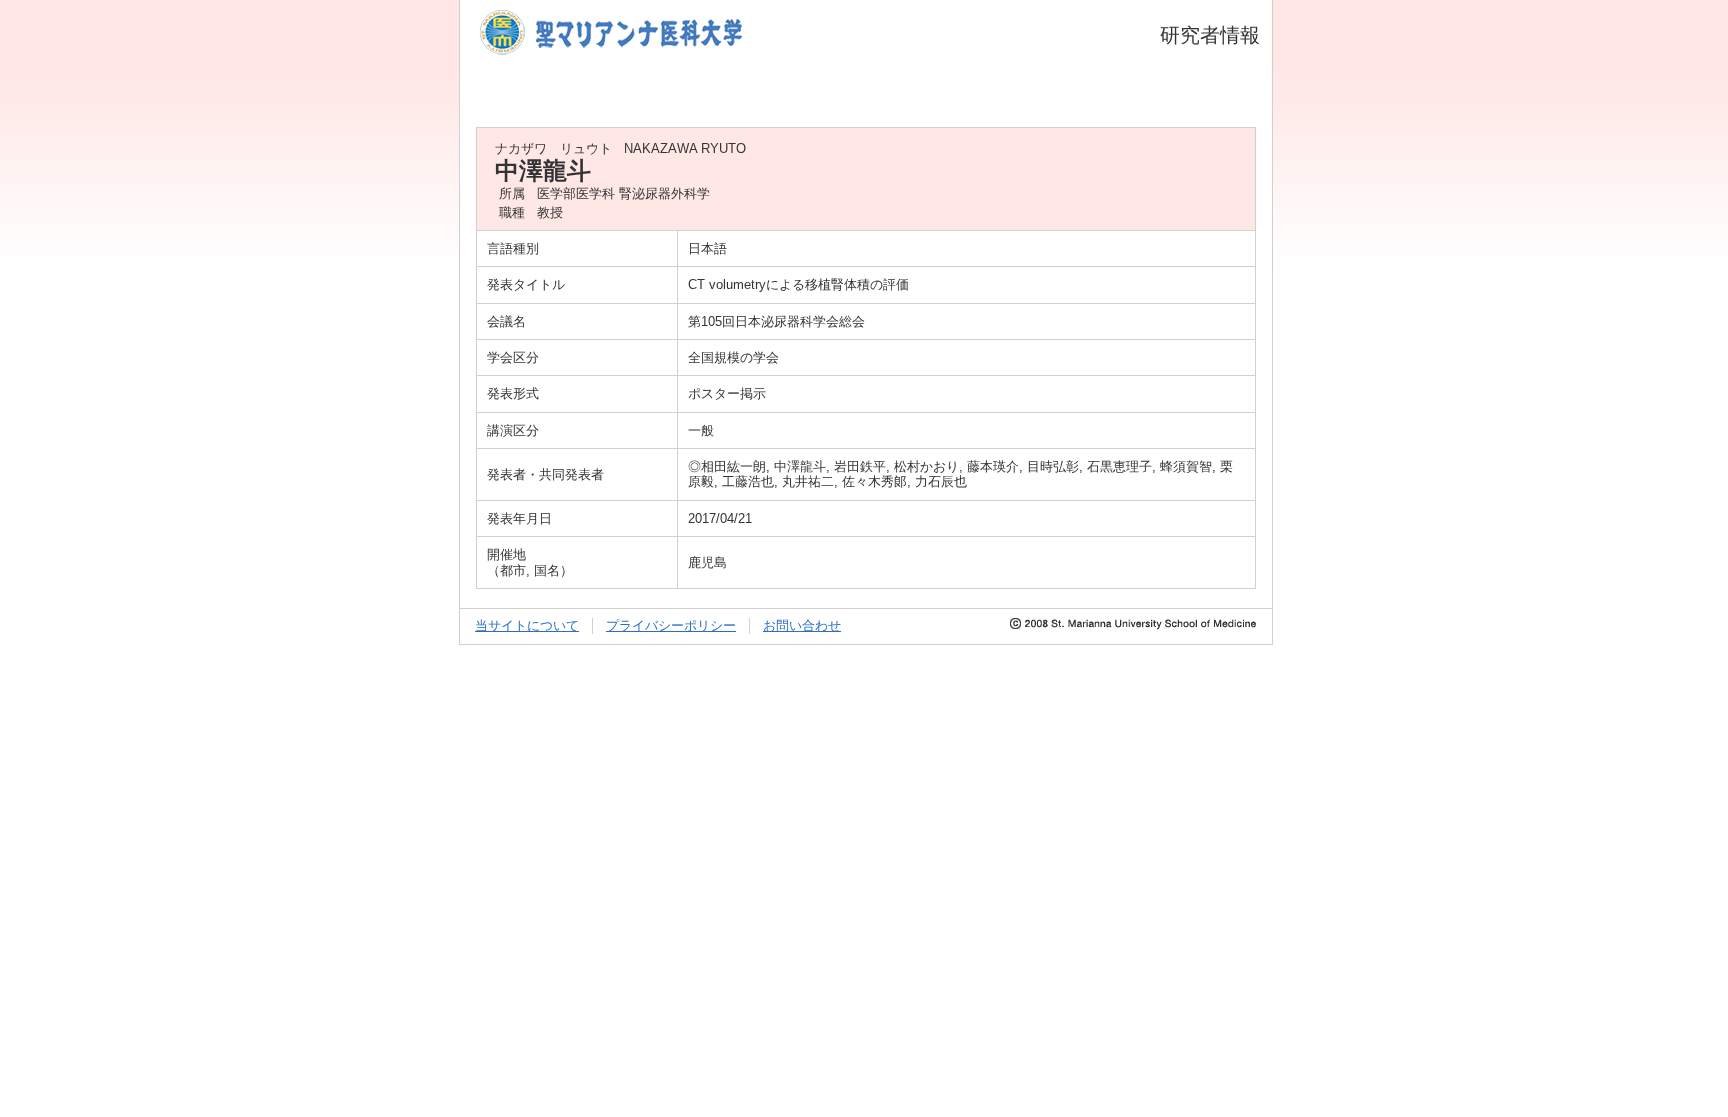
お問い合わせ (802, 625)
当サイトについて (527, 625)
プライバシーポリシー (671, 625)
